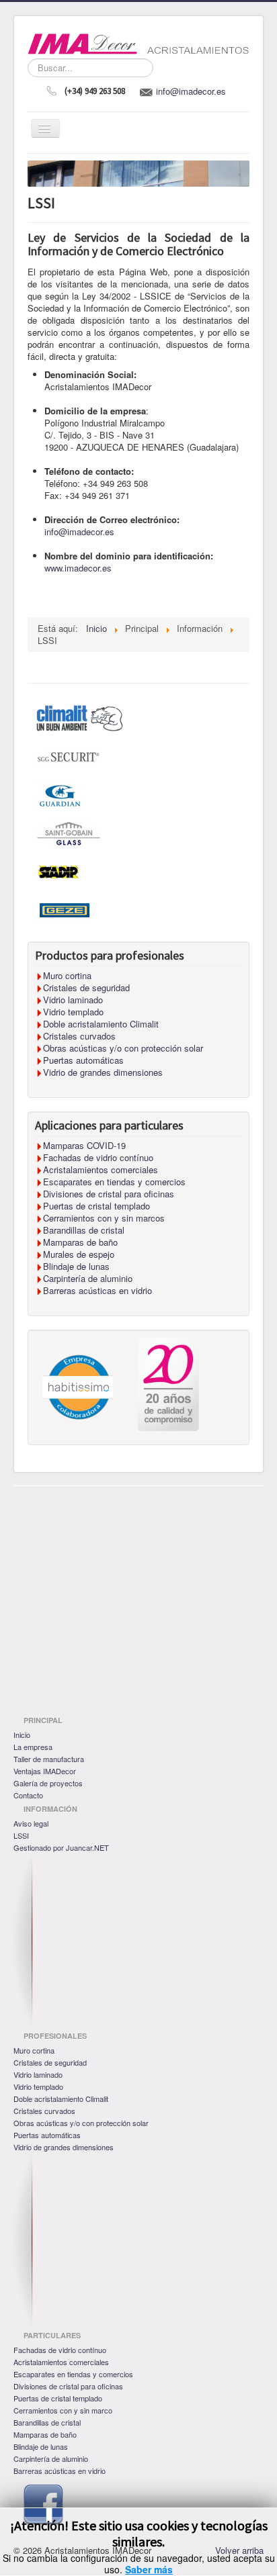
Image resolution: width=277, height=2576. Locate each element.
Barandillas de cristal (47, 2422)
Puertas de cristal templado (58, 2398)
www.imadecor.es (78, 568)
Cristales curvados (44, 2111)
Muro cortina (34, 2050)
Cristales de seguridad (50, 2062)
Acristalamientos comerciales (61, 2362)
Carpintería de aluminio (51, 2458)
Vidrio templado (38, 2086)
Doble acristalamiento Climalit (61, 2099)
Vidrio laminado (38, 2074)
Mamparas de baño (45, 2434)
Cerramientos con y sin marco (63, 2410)
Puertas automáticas (47, 2135)
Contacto (28, 1795)
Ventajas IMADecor (45, 1771)
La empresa (33, 1747)
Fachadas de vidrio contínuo (60, 2350)
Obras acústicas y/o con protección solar (81, 2123)
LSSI (21, 1835)
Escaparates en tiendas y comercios (73, 2374)
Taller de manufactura (49, 1759)
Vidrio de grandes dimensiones (64, 2147)
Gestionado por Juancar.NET (61, 1847)
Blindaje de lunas (41, 2446)
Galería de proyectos (48, 1783)
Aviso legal (31, 1823)
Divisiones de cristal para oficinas (68, 2386)
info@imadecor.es (191, 91)
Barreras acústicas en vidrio (60, 2471)
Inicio (22, 1735)
